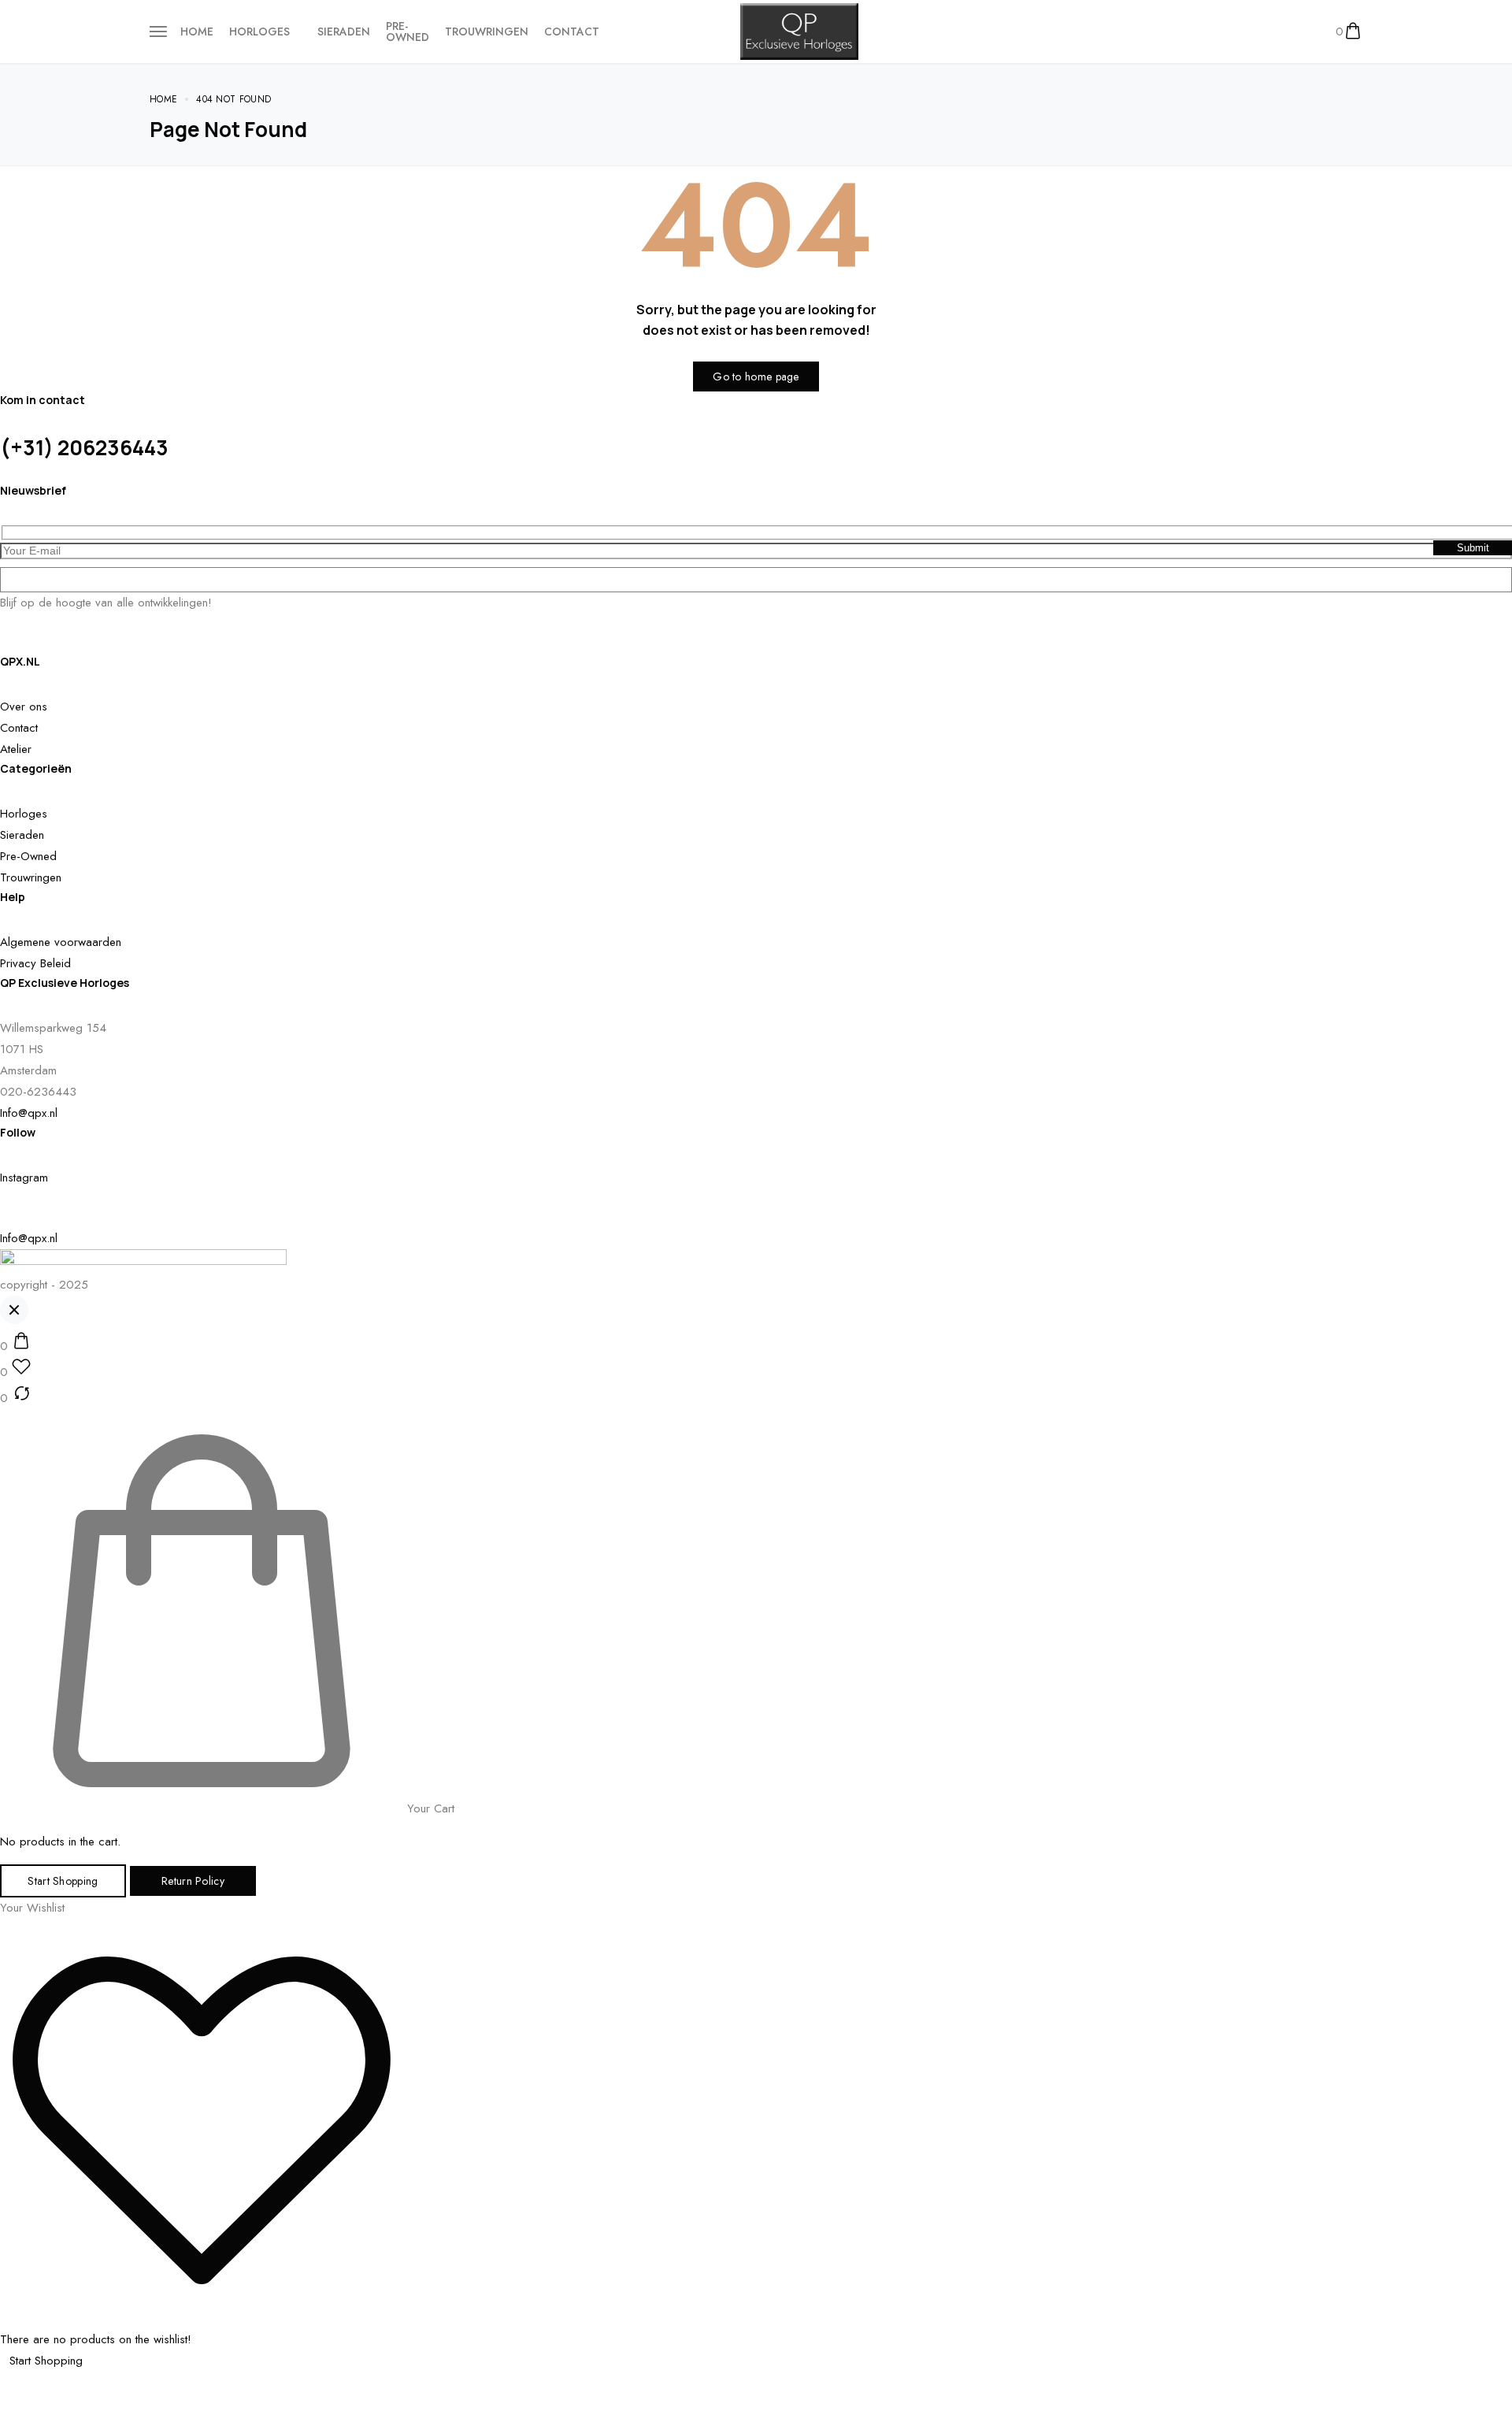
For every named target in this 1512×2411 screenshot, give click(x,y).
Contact (572, 32)
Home (197, 32)
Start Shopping (63, 1881)
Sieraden (344, 32)
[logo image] (799, 30)
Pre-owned (408, 32)
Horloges (259, 32)
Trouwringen (487, 32)
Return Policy (193, 1881)
